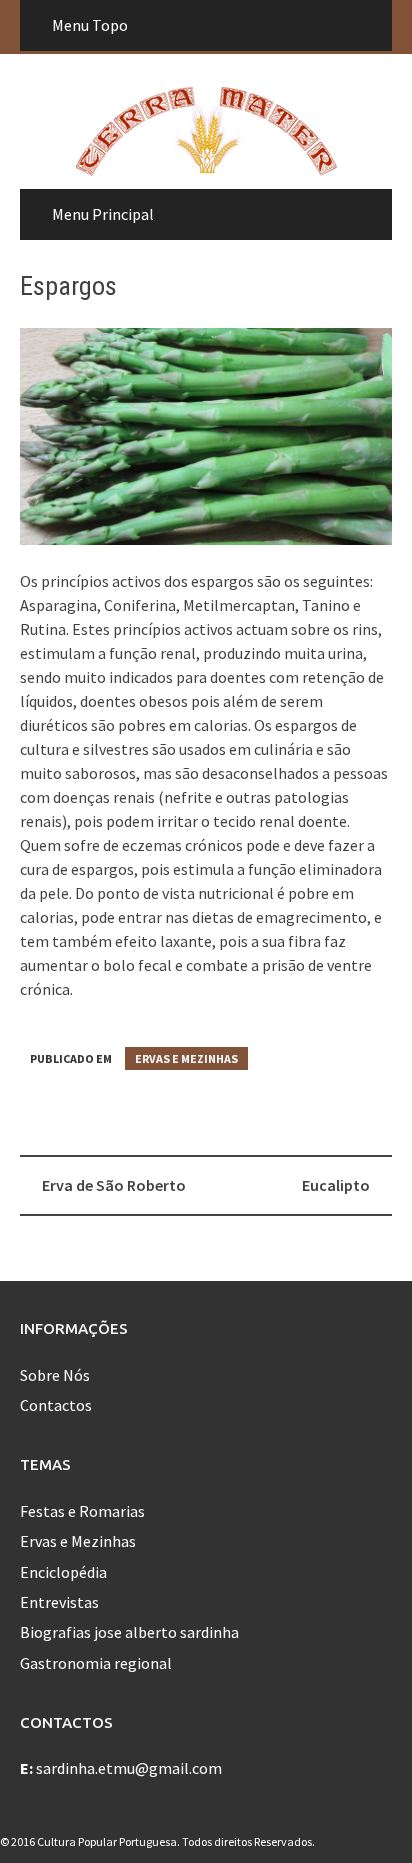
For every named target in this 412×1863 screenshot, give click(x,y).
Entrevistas (59, 1602)
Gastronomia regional (96, 1663)
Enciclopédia (63, 1572)
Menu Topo (90, 25)
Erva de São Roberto (114, 1185)
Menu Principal (103, 214)
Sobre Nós (55, 1375)
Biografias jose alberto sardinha (129, 1632)
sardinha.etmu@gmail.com (129, 1768)
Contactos (56, 1405)
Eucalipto (336, 1185)
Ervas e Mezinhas (186, 1058)
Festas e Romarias (82, 1511)
